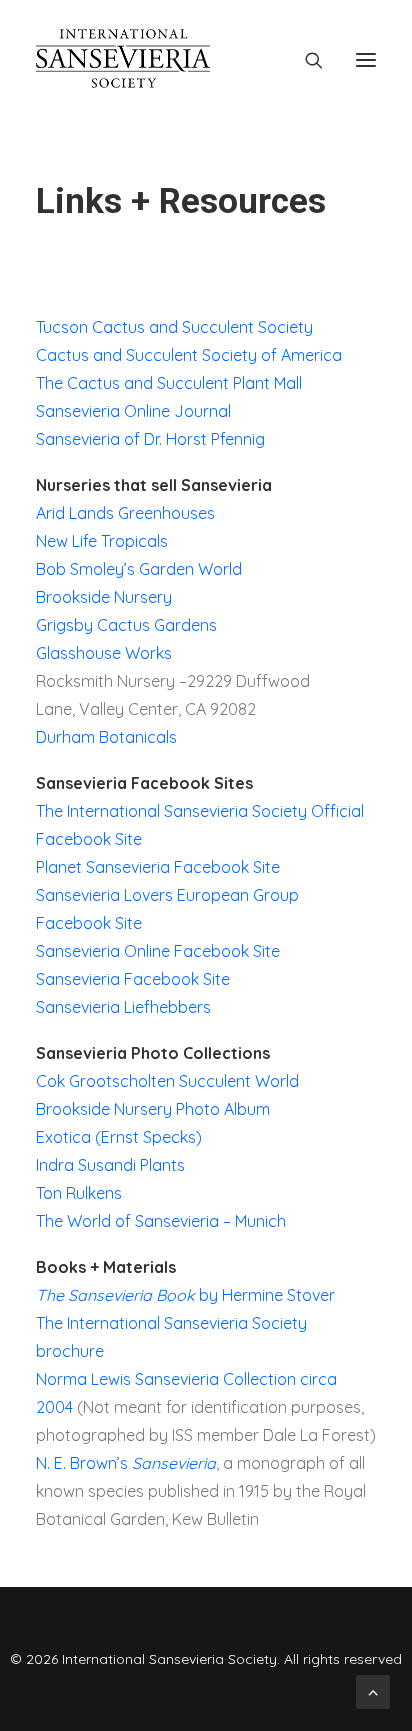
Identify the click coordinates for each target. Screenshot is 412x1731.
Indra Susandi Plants (110, 1165)
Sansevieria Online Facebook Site (158, 951)
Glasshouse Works (104, 653)
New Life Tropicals (102, 541)
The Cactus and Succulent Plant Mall (169, 383)
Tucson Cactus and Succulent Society (174, 327)
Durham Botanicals (106, 737)
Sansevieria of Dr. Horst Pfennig (150, 439)
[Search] (305, 60)
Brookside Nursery (104, 597)
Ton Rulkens (79, 1193)
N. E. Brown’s (126, 1463)
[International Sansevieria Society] (123, 59)
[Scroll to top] (373, 1690)
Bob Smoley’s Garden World (139, 569)
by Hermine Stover (185, 1295)
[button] (366, 59)
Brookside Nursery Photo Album (153, 1109)
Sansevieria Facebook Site (133, 979)
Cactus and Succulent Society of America (189, 355)
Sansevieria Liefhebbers (123, 1007)
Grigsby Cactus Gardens (126, 625)
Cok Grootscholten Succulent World (167, 1081)
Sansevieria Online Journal (133, 411)
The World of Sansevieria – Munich (161, 1221)
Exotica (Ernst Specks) (119, 1137)
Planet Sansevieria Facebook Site (158, 867)
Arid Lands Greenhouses (125, 513)
